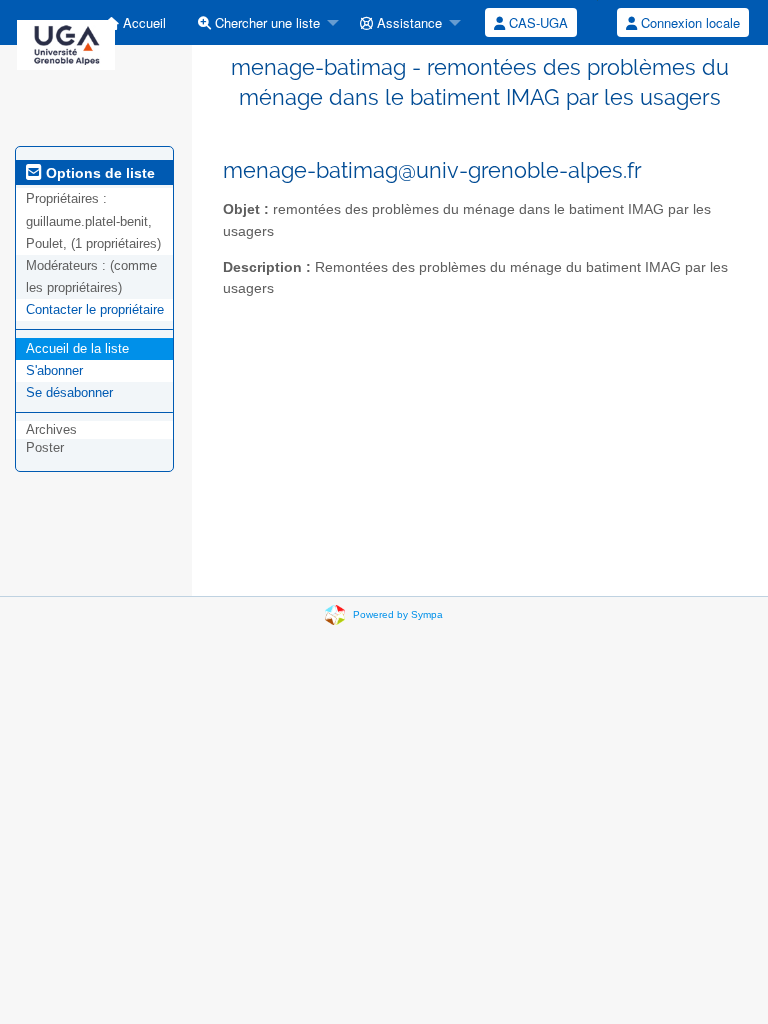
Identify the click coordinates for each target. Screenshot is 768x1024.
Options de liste (98, 173)
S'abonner (54, 370)
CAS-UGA (536, 22)
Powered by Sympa (398, 614)
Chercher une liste (265, 22)
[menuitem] (135, 22)
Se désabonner (69, 392)
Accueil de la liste (77, 348)
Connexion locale (688, 22)
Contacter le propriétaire (95, 309)
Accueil (142, 22)
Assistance (407, 22)
